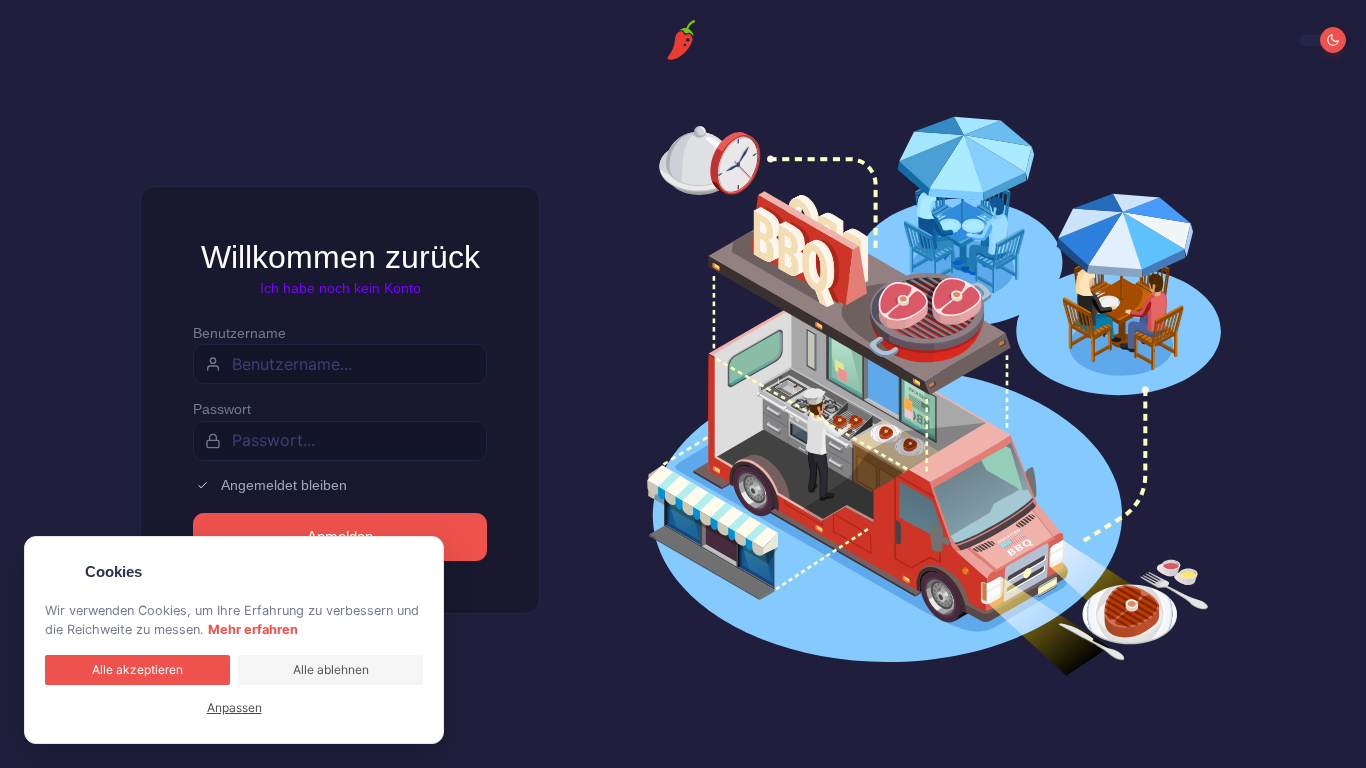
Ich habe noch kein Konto (340, 288)
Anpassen (234, 707)
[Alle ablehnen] (419, 561)
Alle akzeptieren (137, 669)
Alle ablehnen (331, 669)
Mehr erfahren (253, 629)
